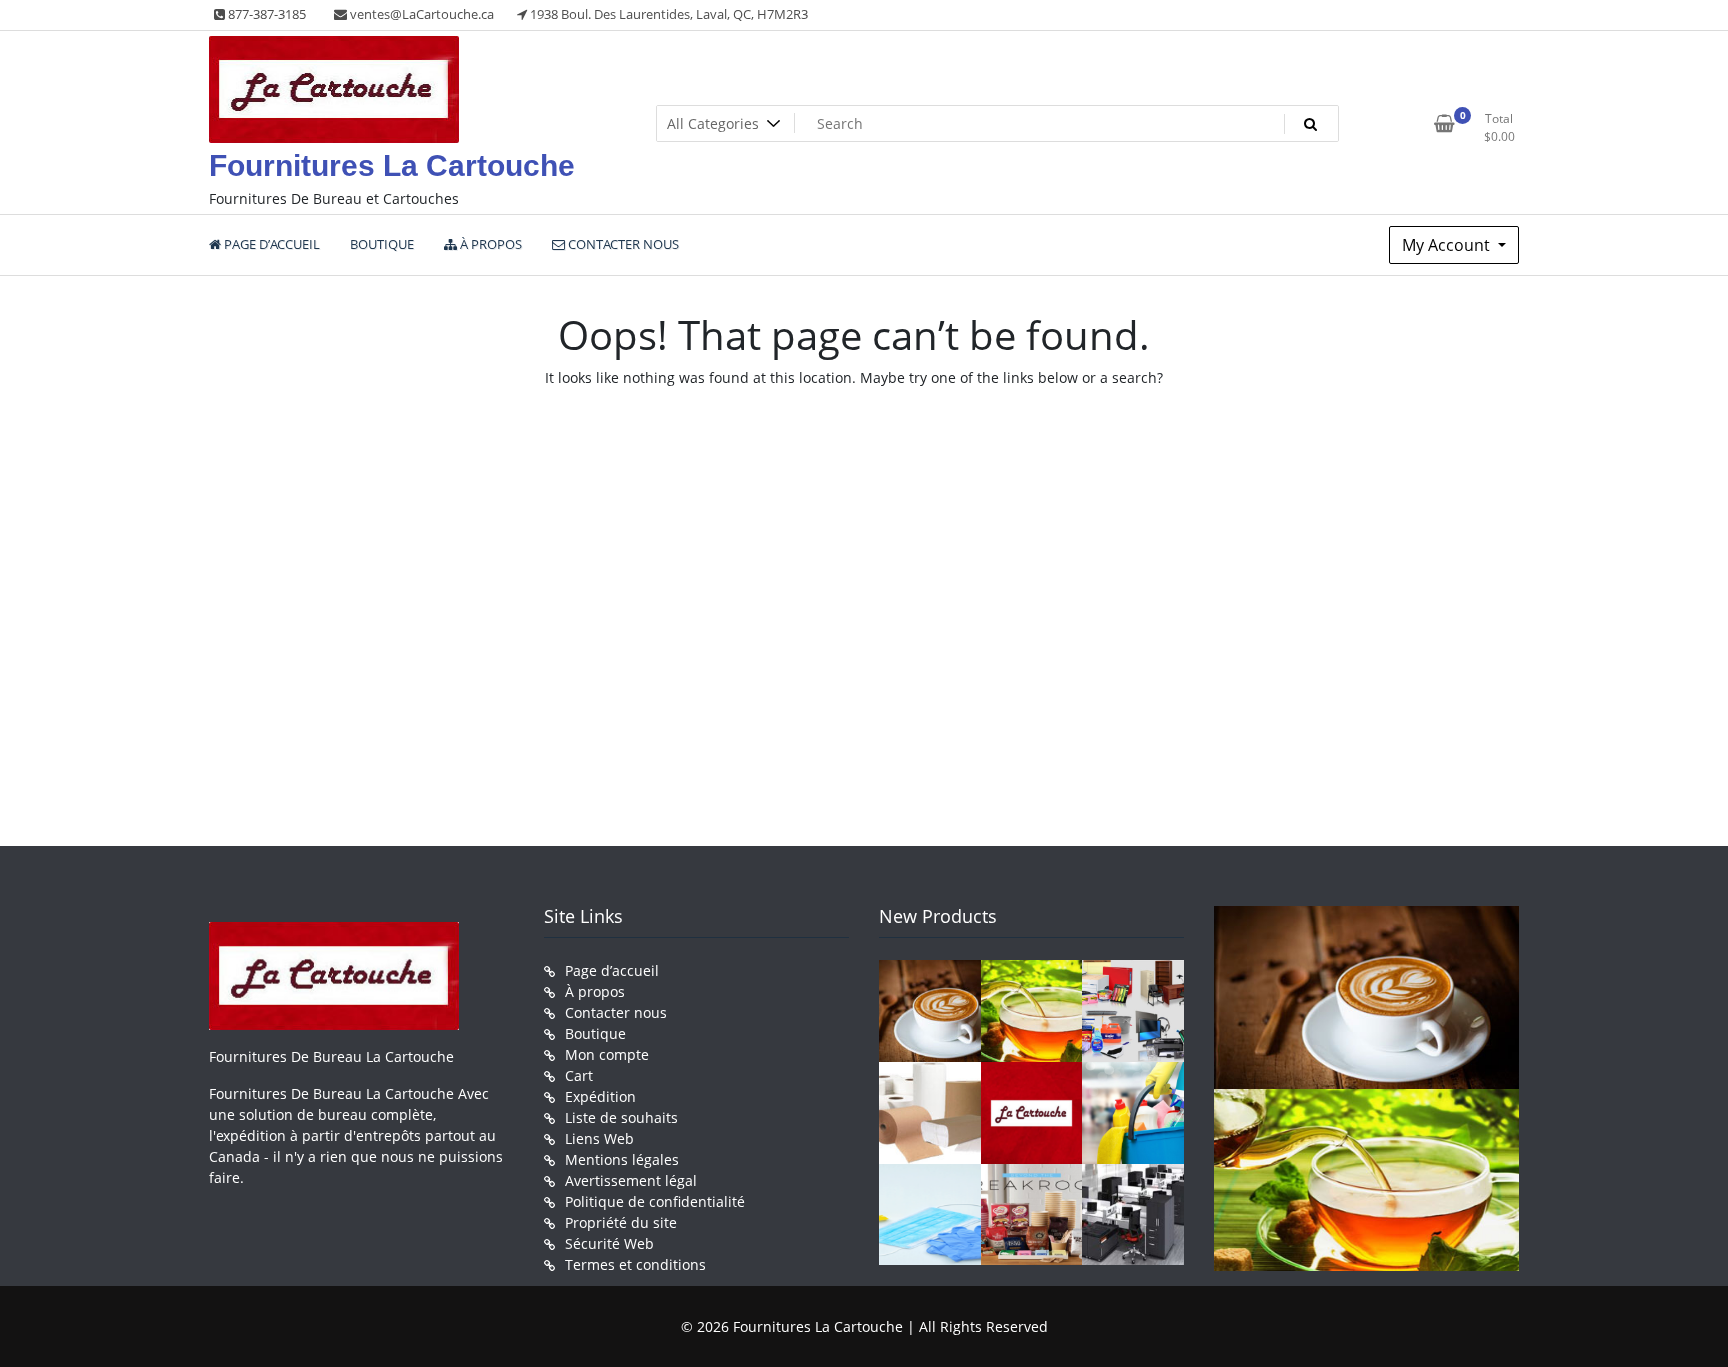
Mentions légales (622, 1159)
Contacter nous (616, 1012)
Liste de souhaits (621, 1117)
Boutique (595, 1033)
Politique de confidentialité (655, 1201)
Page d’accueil (612, 970)
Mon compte (607, 1054)
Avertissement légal (631, 1180)
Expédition (600, 1096)
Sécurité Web (609, 1243)
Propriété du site (621, 1222)
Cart (579, 1075)
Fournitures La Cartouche (392, 165)
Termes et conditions (635, 1264)
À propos (595, 991)
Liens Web (599, 1138)
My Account (1448, 245)
